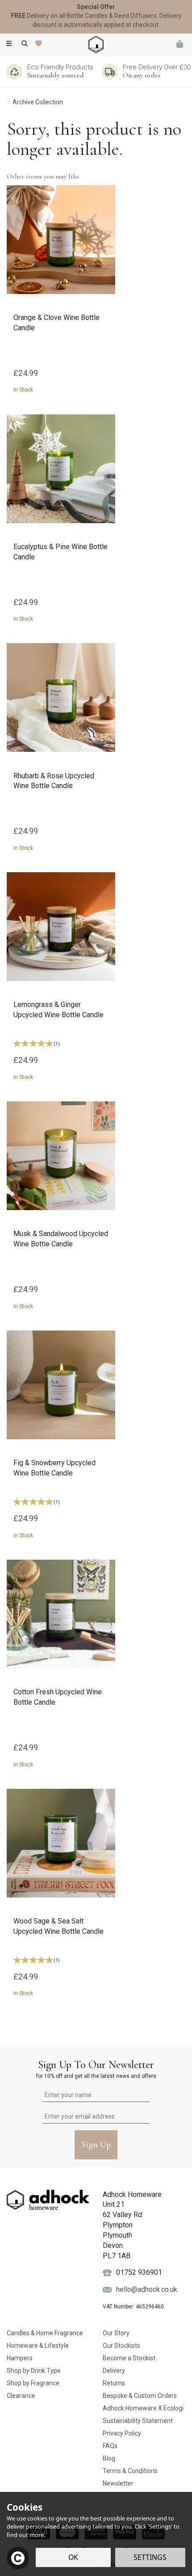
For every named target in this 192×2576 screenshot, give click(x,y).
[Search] (25, 44)
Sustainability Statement (138, 2421)
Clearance (21, 2396)
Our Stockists (121, 2346)
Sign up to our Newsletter (96, 2069)
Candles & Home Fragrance (45, 2333)
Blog (109, 2458)
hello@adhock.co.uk (147, 2289)
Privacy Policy (122, 2433)
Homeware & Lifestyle (38, 2346)
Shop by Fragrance (33, 2383)
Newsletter (118, 2483)
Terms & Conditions (130, 2471)
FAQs (110, 2446)
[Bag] (179, 45)
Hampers (20, 2358)
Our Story (116, 2333)
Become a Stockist (129, 2358)
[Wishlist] (40, 44)
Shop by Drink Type (34, 2371)
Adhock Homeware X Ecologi (143, 2408)
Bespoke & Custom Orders (140, 2396)
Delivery (114, 2371)
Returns (114, 2383)
